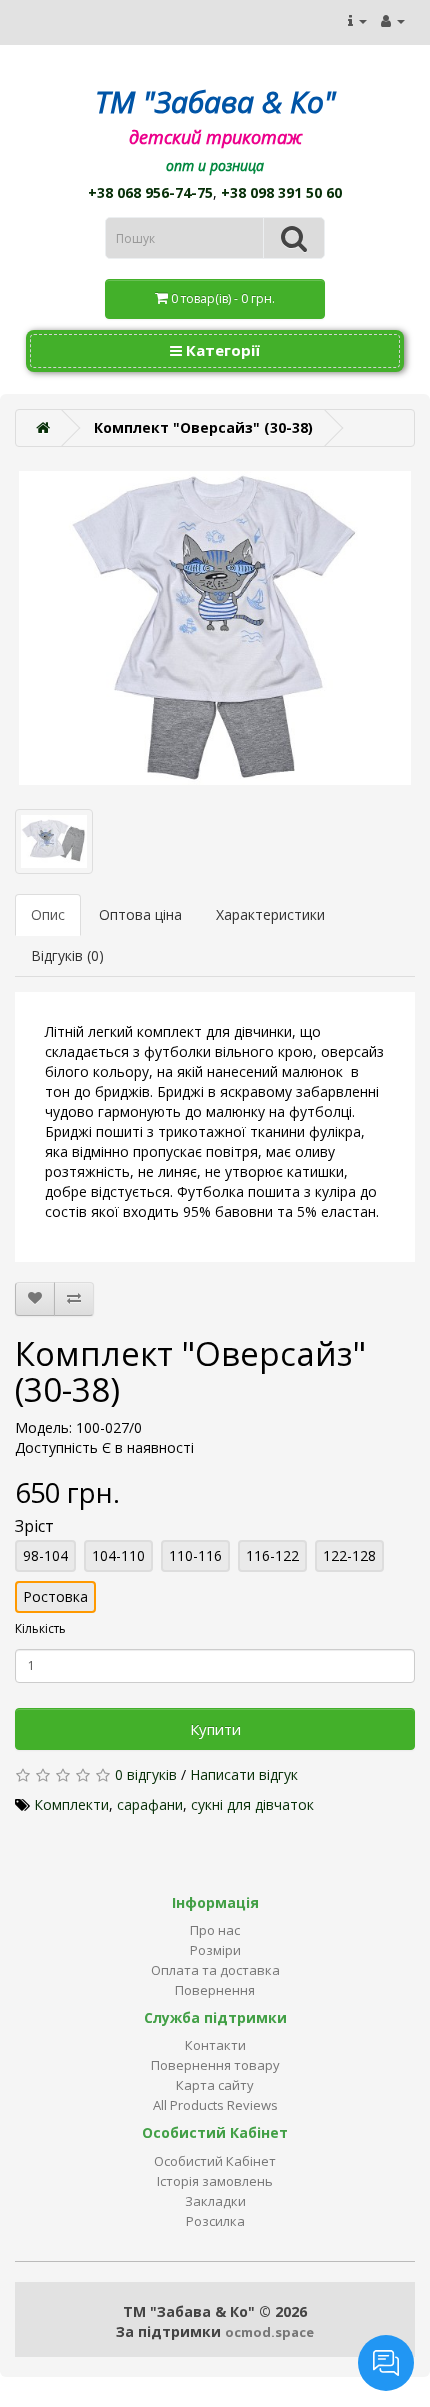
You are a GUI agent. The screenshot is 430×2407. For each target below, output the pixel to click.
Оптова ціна (140, 914)
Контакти (215, 2045)
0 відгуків (146, 1774)
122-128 (349, 1555)
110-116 (195, 1555)
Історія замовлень (215, 2181)
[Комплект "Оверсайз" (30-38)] (215, 628)
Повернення (215, 1990)
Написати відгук (244, 1774)
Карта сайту (215, 2085)
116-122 (272, 1555)
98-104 (45, 1555)
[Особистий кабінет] (393, 20)
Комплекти (71, 1804)
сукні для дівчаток (252, 1804)
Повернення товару (215, 2065)
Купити (215, 1729)
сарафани (150, 1804)
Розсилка (215, 2221)
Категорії (221, 350)
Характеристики (270, 914)
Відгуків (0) (67, 955)
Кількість (40, 1628)
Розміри (215, 1950)
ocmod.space (269, 2332)
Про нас (215, 1930)
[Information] (357, 20)
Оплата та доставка (215, 1970)
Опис (48, 914)
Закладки (215, 2201)
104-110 (118, 1555)
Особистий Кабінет (215, 2161)
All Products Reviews (215, 2105)
